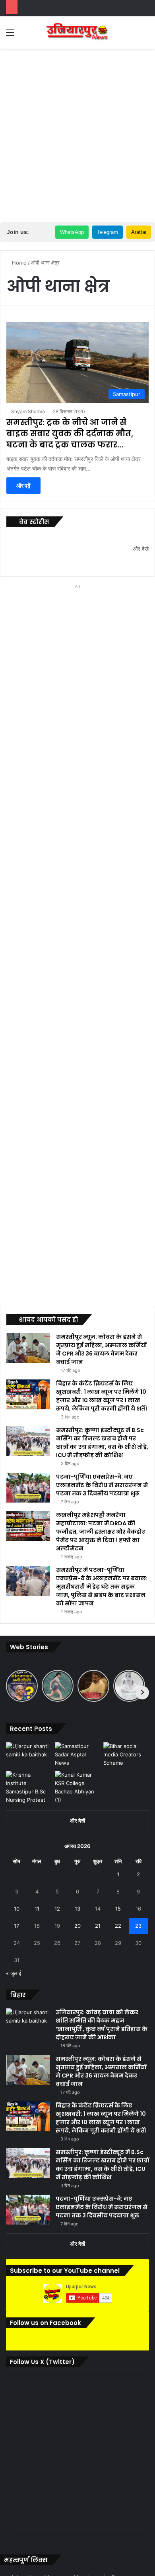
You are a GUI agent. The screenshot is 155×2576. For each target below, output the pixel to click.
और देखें (77, 1821)
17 (16, 1926)
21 (98, 1926)
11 (37, 1909)
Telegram (108, 232)
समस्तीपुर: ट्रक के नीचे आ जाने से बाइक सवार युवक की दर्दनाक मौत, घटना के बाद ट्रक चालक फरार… (70, 434)
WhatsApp (72, 232)
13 (77, 1909)
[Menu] (10, 35)
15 (118, 1909)
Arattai (139, 232)
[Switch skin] (131, 35)
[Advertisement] (77, 134)
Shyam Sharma (28, 411)
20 (77, 1926)
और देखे (141, 549)
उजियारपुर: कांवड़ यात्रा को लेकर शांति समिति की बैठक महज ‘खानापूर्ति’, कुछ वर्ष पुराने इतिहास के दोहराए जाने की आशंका (102, 2025)
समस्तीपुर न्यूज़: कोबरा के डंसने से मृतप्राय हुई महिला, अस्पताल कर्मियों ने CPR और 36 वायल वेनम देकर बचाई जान (101, 1349)
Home (18, 263)
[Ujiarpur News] (77, 32)
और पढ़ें (23, 486)
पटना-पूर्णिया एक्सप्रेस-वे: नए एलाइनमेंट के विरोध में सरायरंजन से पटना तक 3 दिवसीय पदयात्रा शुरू (102, 1485)
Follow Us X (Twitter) (42, 2362)
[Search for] (145, 35)
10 (17, 1909)
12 (57, 1909)
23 (138, 1926)
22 (118, 1926)
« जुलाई (14, 1973)
